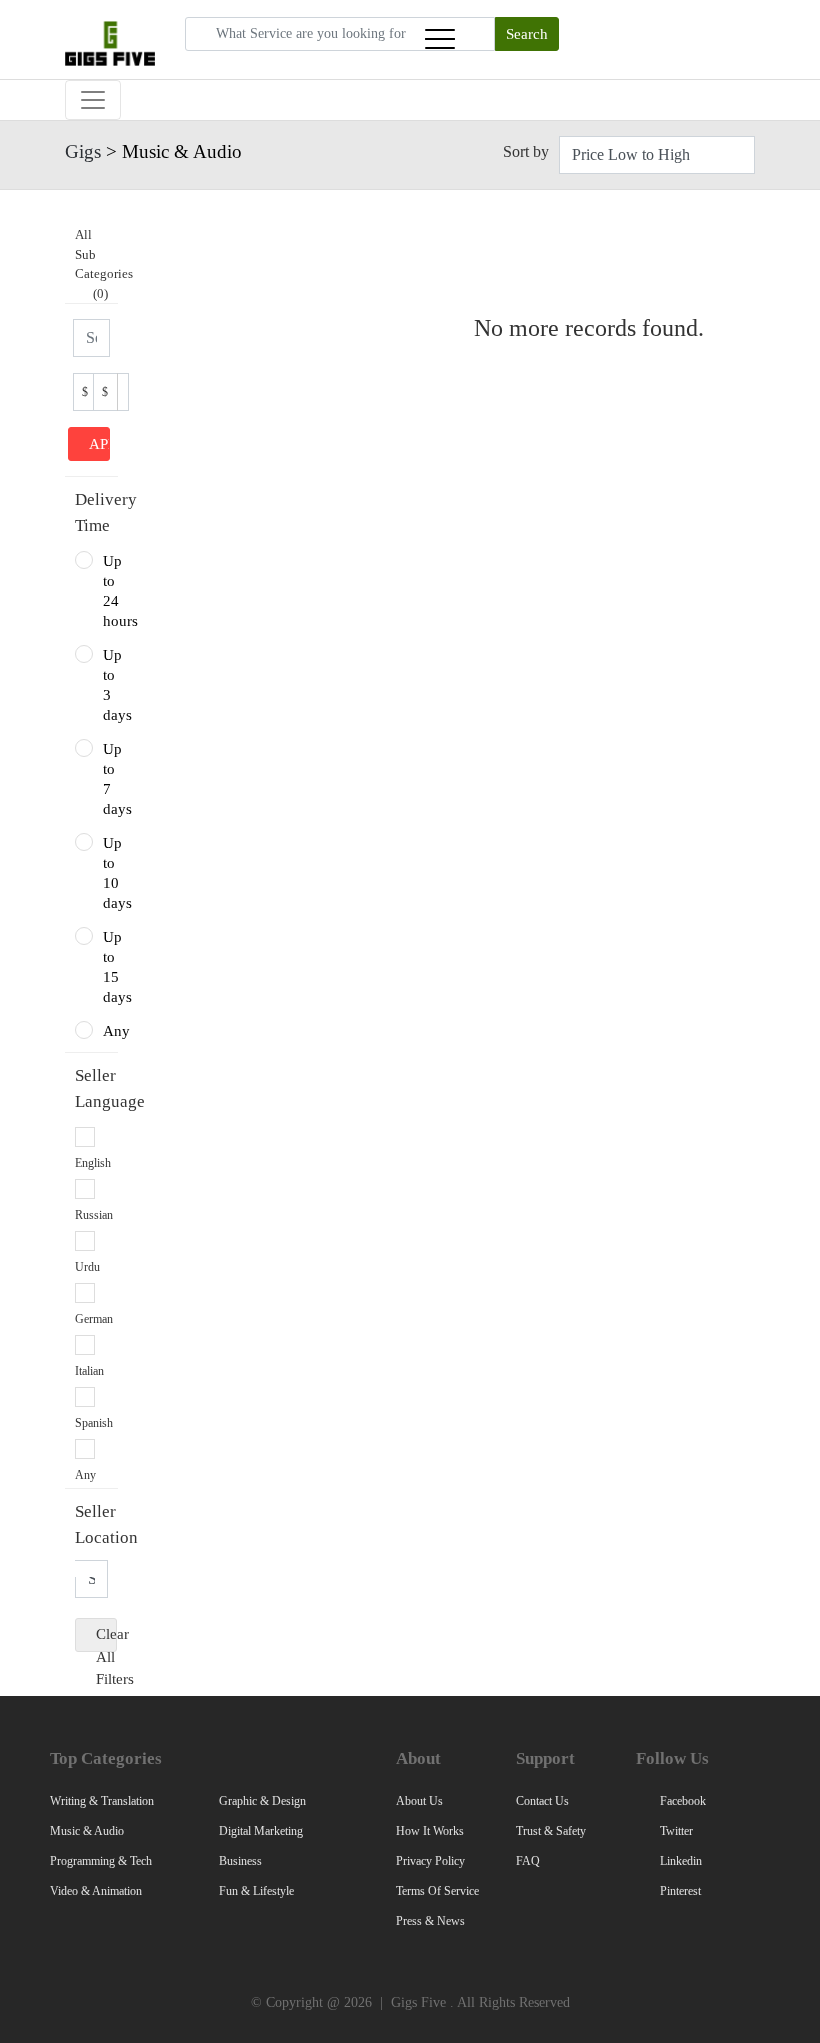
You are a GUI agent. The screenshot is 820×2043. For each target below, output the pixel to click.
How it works (430, 1831)
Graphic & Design (262, 1801)
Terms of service (437, 1891)
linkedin (679, 1861)
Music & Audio (87, 1831)
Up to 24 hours (105, 591)
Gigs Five (418, 2002)
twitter (675, 1831)
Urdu (87, 1267)
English (93, 1163)
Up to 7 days (105, 779)
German (94, 1319)
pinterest (679, 1891)
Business (240, 1861)
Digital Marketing (261, 1831)
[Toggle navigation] (440, 39)
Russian (94, 1215)
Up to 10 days (105, 873)
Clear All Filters (106, 1639)
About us (419, 1801)
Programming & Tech (101, 1861)
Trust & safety (551, 1831)
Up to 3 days (105, 685)
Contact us (542, 1801)
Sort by (526, 151)
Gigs (83, 151)
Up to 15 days (105, 967)
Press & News (430, 1921)
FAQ (528, 1861)
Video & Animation (96, 1891)
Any (105, 1031)
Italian (89, 1371)
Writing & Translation (102, 1801)
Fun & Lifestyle (256, 1891)
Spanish (94, 1423)
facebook (681, 1801)
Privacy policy (430, 1861)
